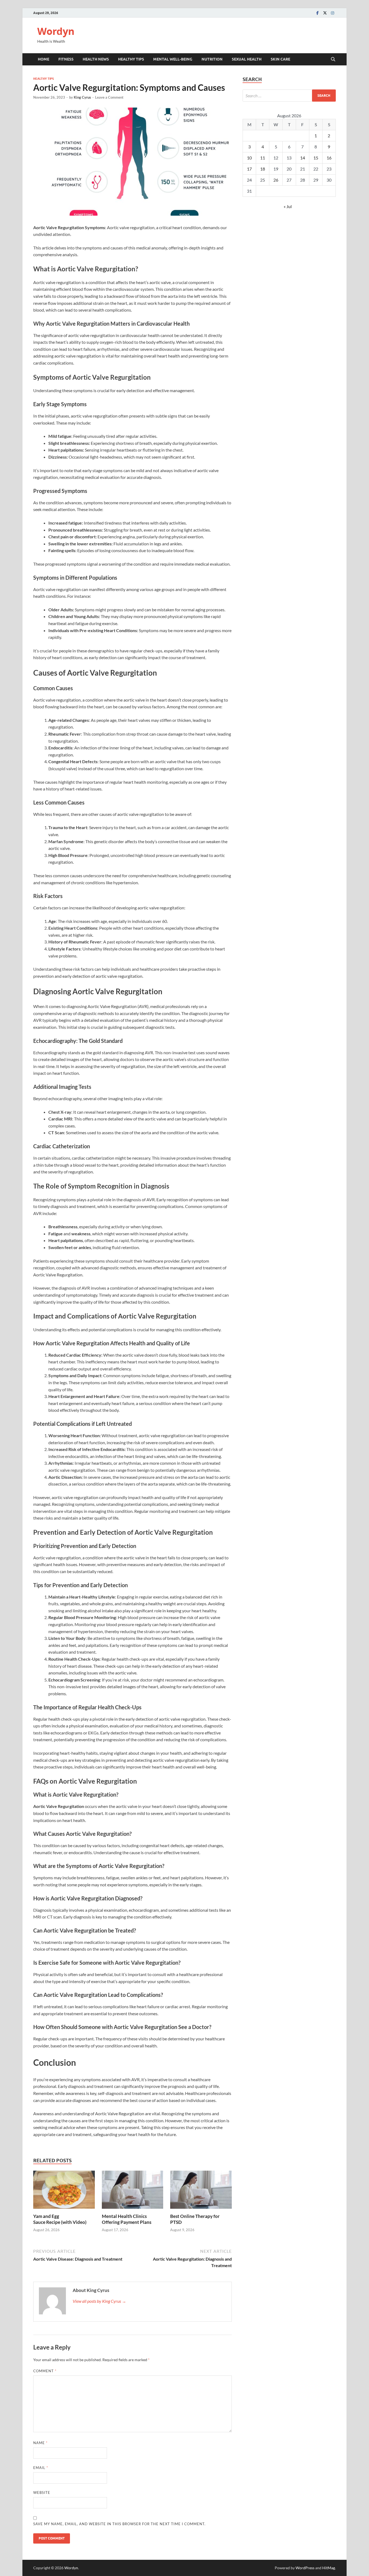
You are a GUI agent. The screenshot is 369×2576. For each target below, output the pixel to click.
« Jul (288, 206)
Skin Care (280, 59)
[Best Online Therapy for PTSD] (201, 2191)
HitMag (329, 2568)
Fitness (66, 59)
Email (41, 2468)
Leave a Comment (109, 97)
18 (263, 169)
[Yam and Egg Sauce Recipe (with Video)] (64, 2191)
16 (329, 158)
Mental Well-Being (173, 59)
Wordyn (56, 31)
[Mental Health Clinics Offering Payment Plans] (133, 2191)
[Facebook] (317, 13)
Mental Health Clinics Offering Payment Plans (127, 2219)
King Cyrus (82, 97)
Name (40, 2443)
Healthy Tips (131, 59)
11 (263, 158)
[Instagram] (333, 13)
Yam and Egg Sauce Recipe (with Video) (60, 2219)
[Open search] (333, 59)
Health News (96, 59)
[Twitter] (325, 13)
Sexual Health (247, 59)
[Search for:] (289, 96)
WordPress (305, 2568)
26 (276, 180)
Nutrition (212, 59)
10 (249, 158)
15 (316, 158)
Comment (45, 2371)
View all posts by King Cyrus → (99, 2301)
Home (43, 59)
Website (42, 2492)
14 (303, 158)
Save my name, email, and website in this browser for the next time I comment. (119, 2524)
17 (249, 169)
